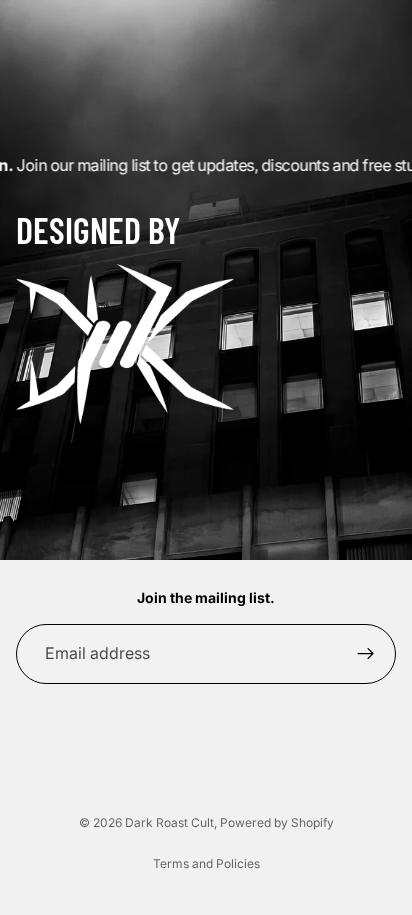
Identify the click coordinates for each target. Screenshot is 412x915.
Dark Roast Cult (169, 822)
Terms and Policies (206, 863)
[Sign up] (366, 654)
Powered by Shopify (277, 822)
